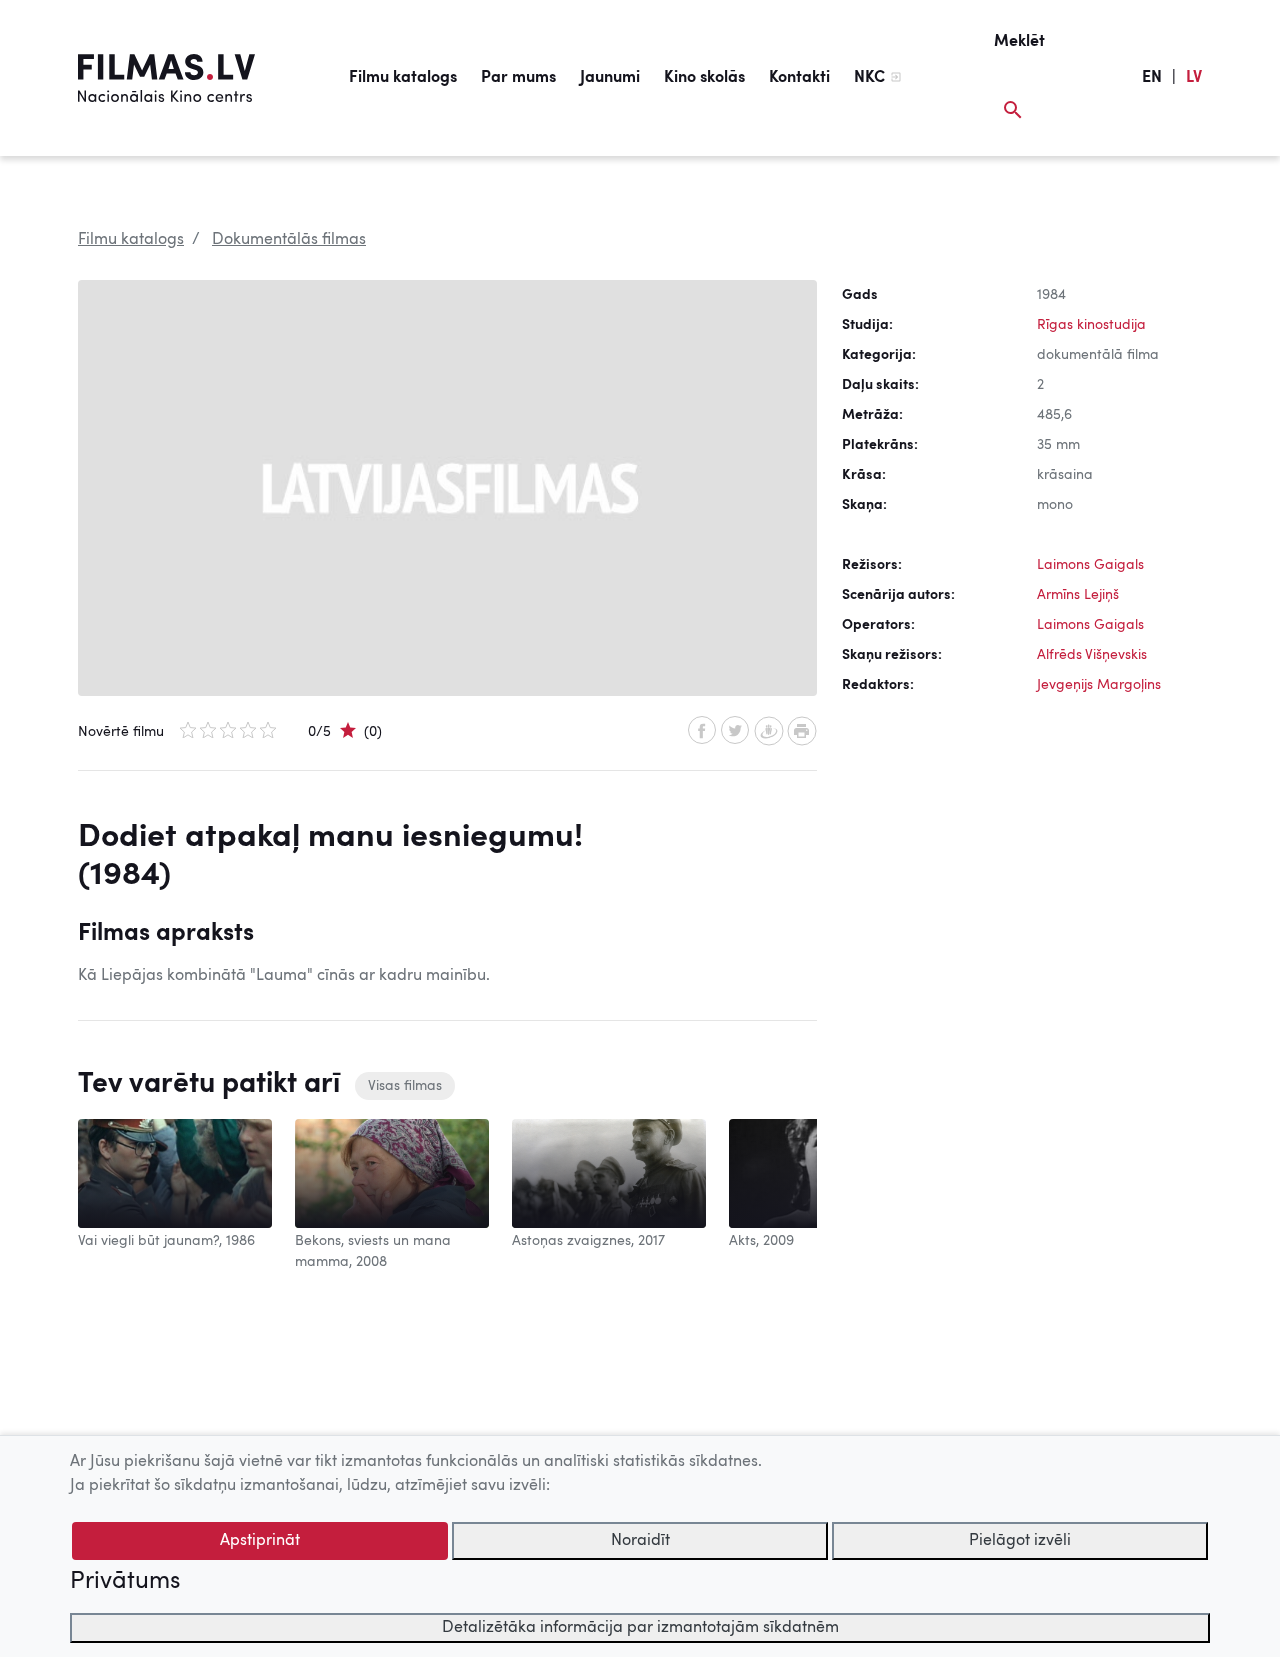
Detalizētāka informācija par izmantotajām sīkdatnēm (640, 1628)
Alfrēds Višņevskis (1092, 655)
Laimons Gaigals (1090, 565)
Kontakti (799, 78)
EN (1152, 78)
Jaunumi (610, 78)
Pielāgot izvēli (1020, 1541)
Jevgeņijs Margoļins (1099, 685)
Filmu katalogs (403, 78)
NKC (869, 78)
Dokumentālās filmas (289, 240)
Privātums (125, 1582)
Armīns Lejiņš (1078, 595)
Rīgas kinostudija (1091, 325)
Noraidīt (640, 1541)
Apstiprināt (260, 1541)
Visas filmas (405, 1086)
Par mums (518, 78)
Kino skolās (704, 78)
